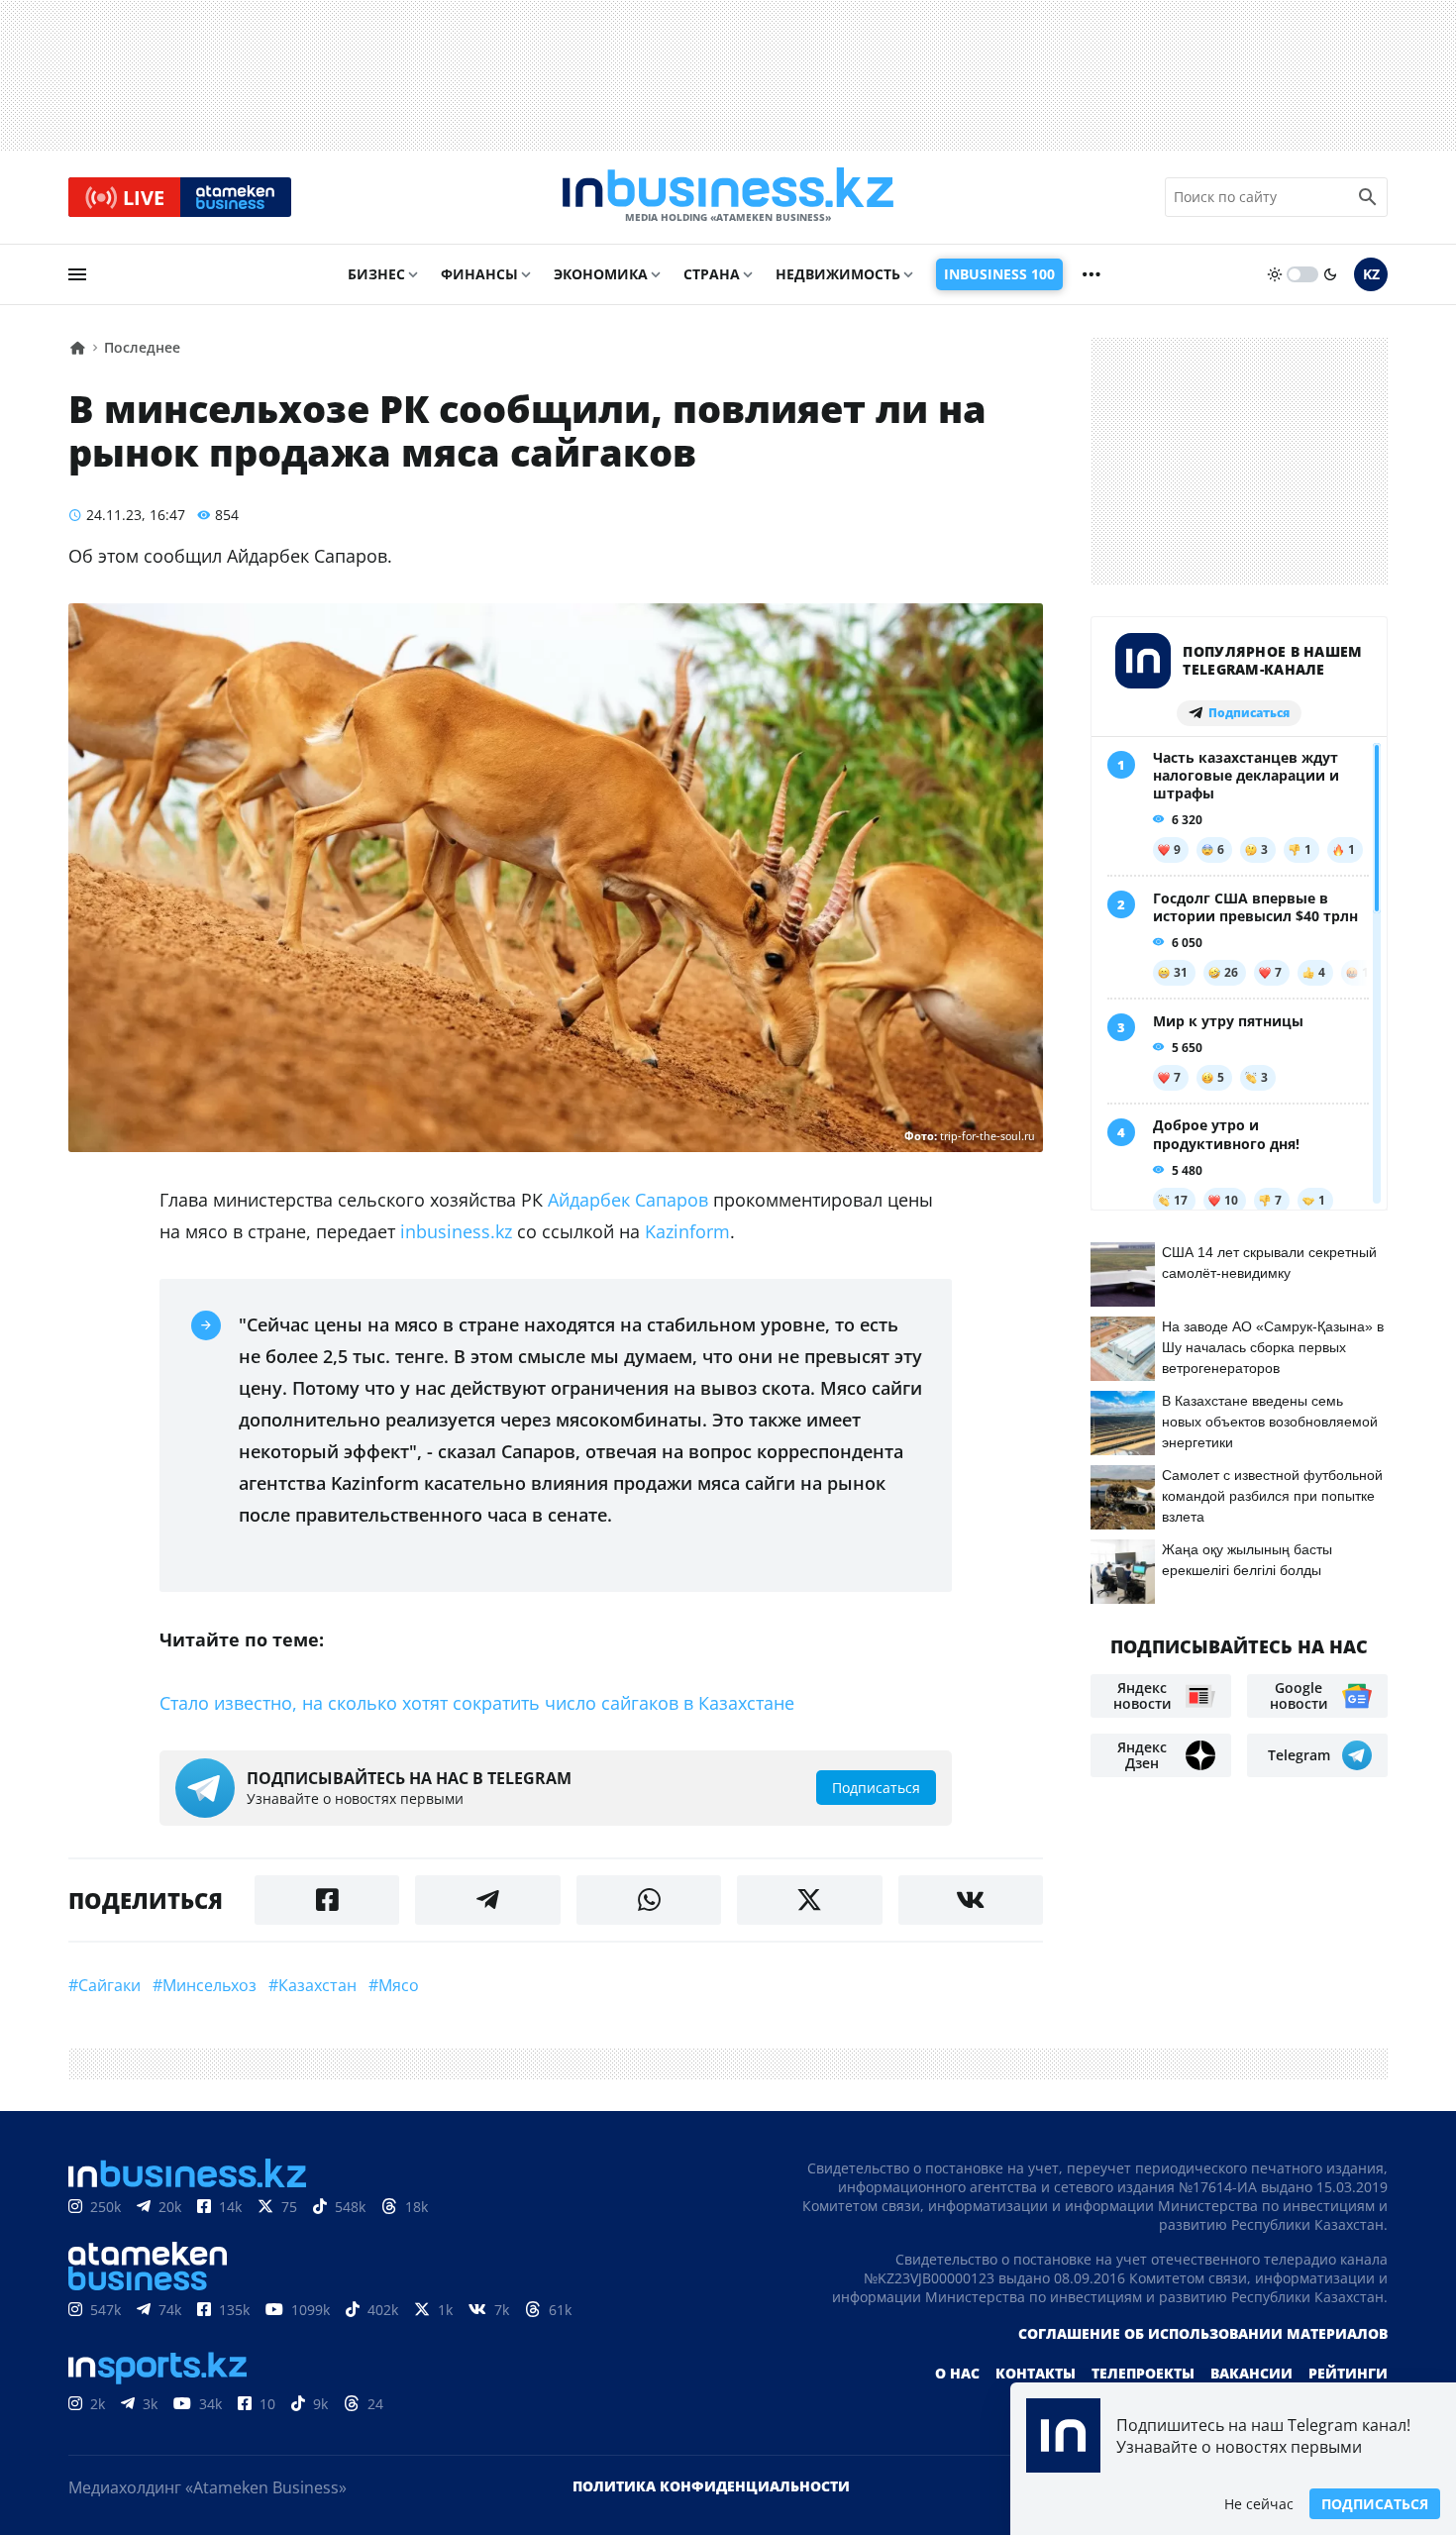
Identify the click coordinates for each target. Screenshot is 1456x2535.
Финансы (479, 274)
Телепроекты (1143, 2373)
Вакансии (1251, 2373)
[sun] (1275, 274)
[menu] (77, 274)
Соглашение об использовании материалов (1203, 2333)
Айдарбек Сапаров (628, 1200)
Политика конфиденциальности (711, 2486)
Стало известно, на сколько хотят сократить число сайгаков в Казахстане (477, 1703)
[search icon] (1368, 197)
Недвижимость (838, 274)
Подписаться (1375, 2504)
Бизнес (376, 274)
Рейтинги (1348, 2373)
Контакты (1036, 2373)
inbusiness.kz (456, 1231)
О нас (957, 2373)
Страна (712, 274)
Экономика (601, 274)
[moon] (1330, 274)
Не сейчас (1259, 2504)
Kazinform (687, 1231)
